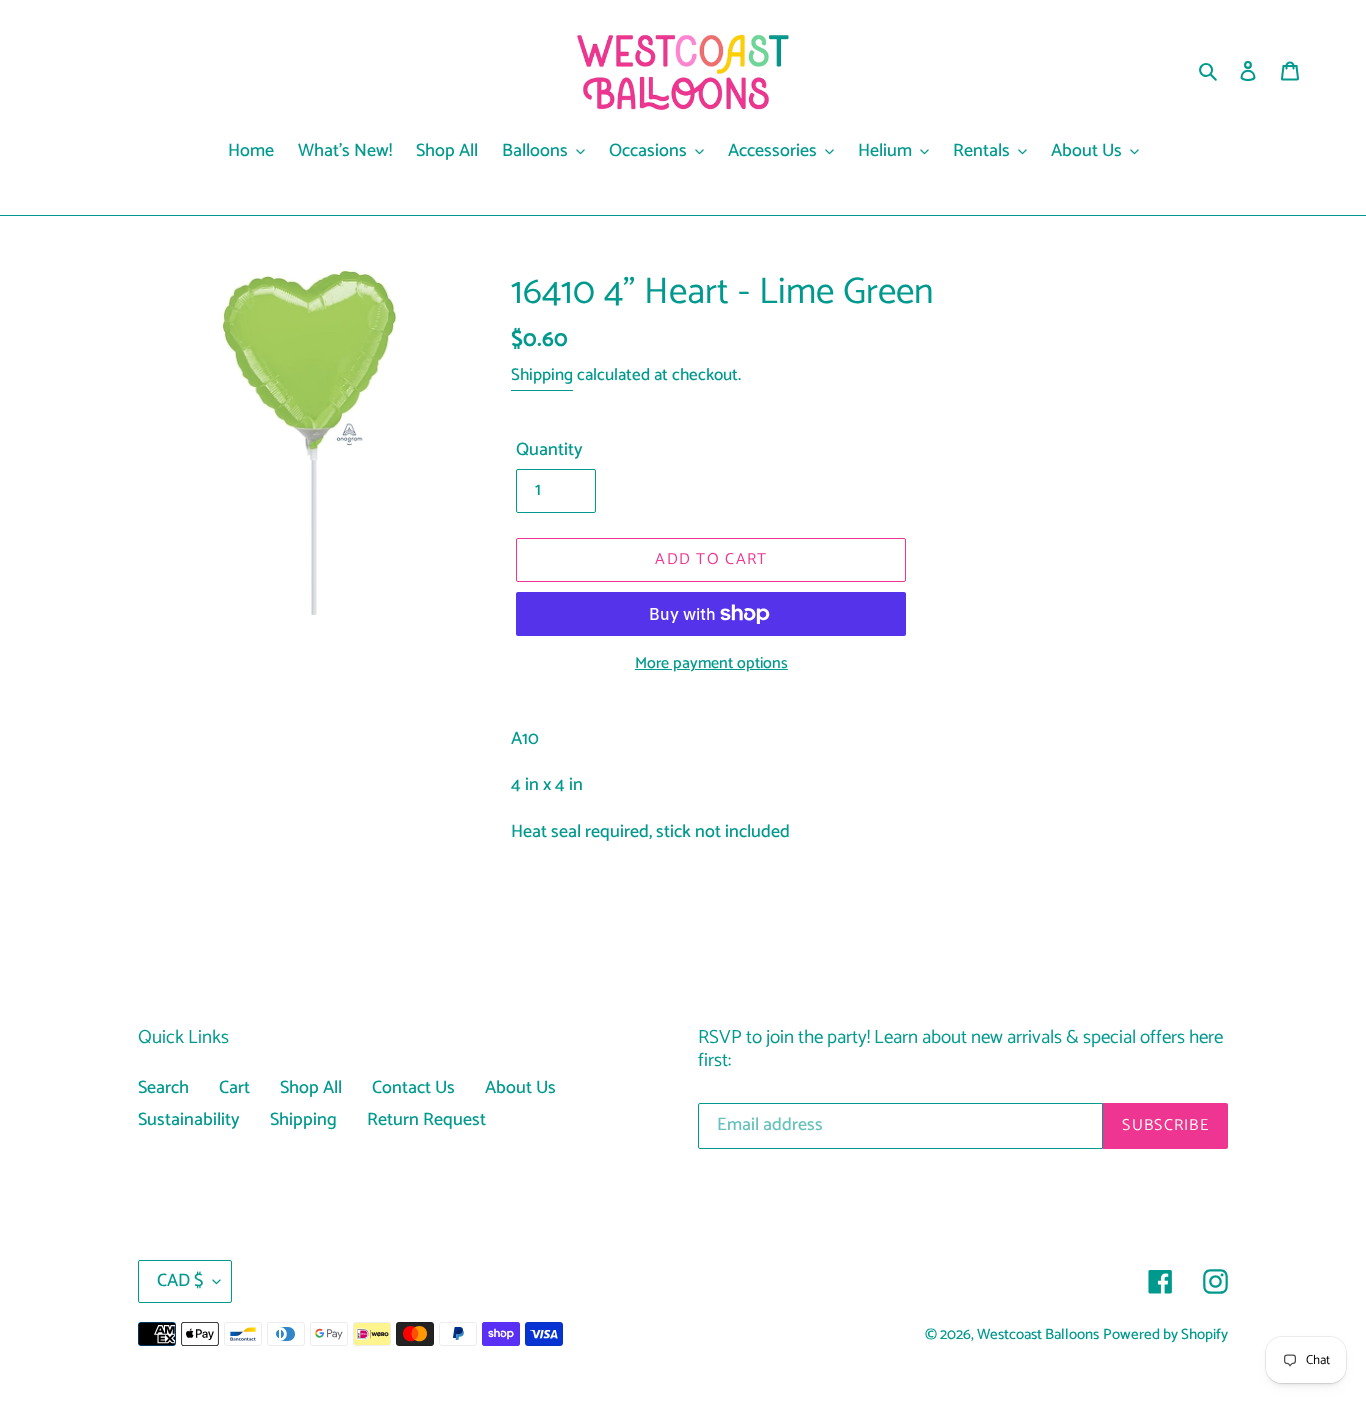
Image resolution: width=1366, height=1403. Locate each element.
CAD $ (180, 1281)
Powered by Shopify (1165, 1335)
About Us (520, 1088)
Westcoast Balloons (1038, 1335)
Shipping (542, 375)
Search (163, 1088)
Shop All (311, 1088)
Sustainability (189, 1120)
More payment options (711, 664)
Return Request (426, 1120)
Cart (234, 1088)
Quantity (549, 450)
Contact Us (413, 1088)
